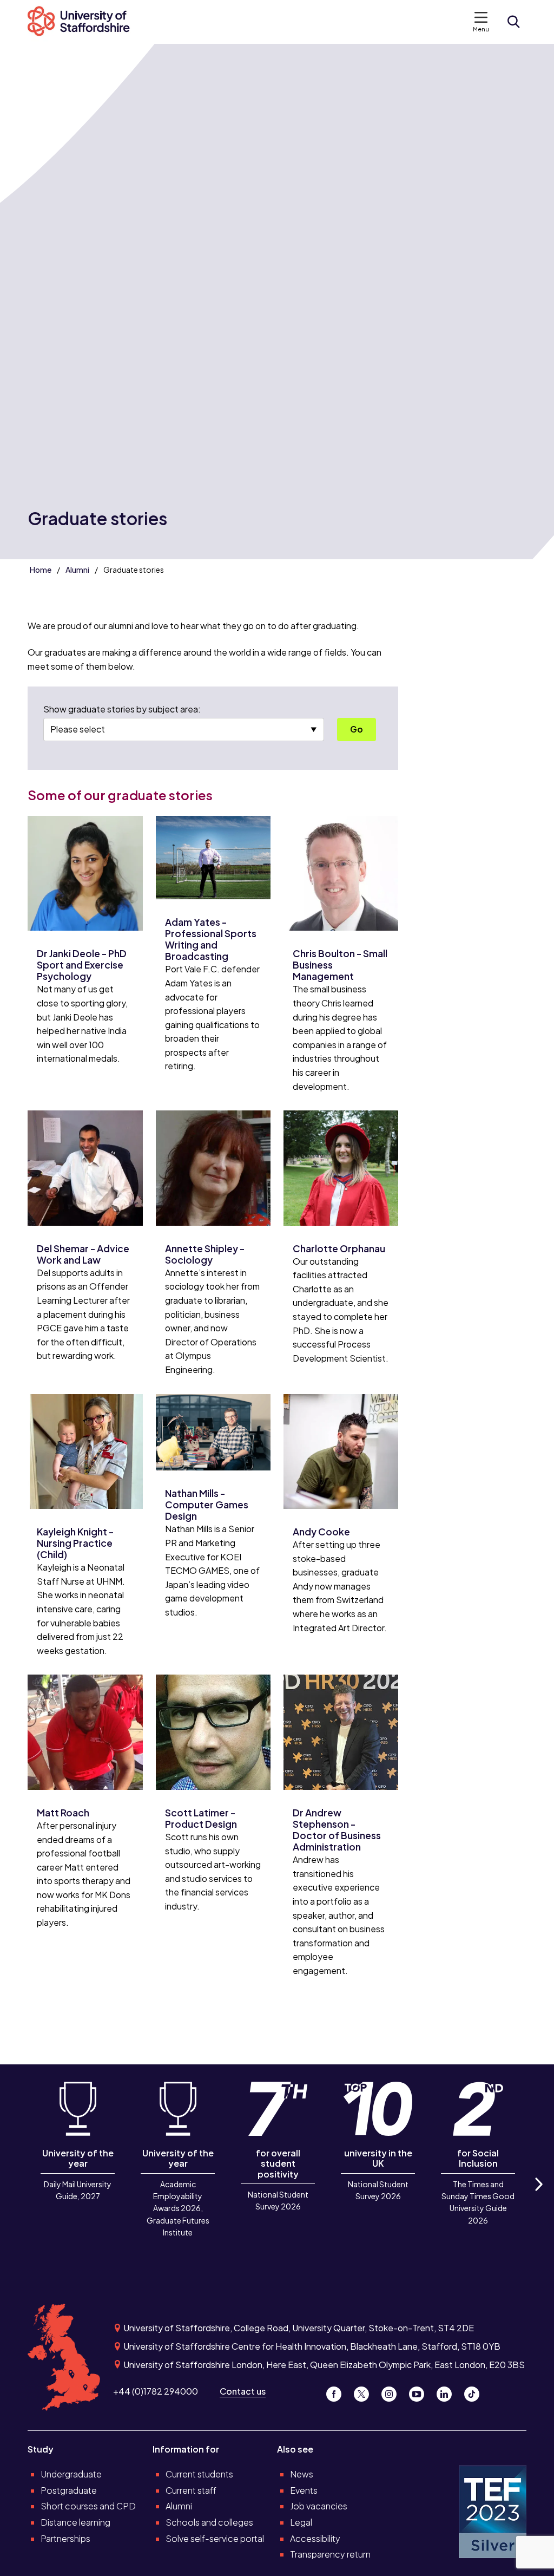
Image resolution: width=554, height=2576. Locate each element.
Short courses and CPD (88, 2506)
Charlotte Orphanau (339, 1248)
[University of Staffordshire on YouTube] (421, 2391)
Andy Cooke (321, 1532)
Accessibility (315, 2538)
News (302, 2474)
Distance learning (75, 2522)
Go (357, 729)
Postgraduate (69, 2490)
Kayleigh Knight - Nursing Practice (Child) (75, 1543)
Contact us (243, 2391)
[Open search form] (513, 22)
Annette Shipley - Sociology (205, 1254)
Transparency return (330, 2554)
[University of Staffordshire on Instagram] (393, 2391)
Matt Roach (63, 1813)
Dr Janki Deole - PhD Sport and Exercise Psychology (82, 965)
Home (41, 570)
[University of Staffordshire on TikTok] (475, 2391)
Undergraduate (71, 2474)
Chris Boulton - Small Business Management (340, 965)
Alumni (77, 570)
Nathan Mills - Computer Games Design (207, 1505)
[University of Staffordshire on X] (365, 2391)
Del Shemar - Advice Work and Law (83, 1254)
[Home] (84, 22)
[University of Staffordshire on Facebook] (338, 2391)
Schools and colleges (209, 2522)
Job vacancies (319, 2506)
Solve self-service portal (215, 2538)
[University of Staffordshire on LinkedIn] (448, 2391)
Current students (199, 2474)
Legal (301, 2522)
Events (304, 2490)
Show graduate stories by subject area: (122, 709)
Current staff (191, 2490)
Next (538, 2196)
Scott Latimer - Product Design (201, 1818)
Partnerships (65, 2538)
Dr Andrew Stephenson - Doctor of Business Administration (337, 1830)
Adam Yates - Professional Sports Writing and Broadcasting (211, 939)
